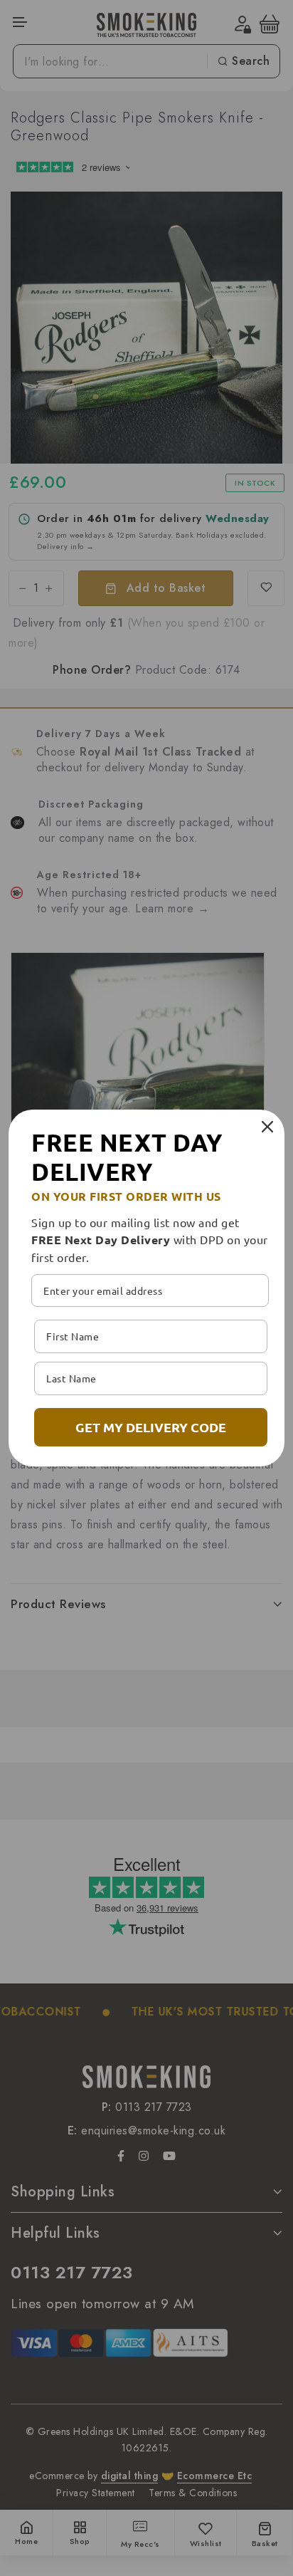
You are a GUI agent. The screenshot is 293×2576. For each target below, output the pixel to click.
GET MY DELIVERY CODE (151, 1427)
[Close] (267, 1127)
